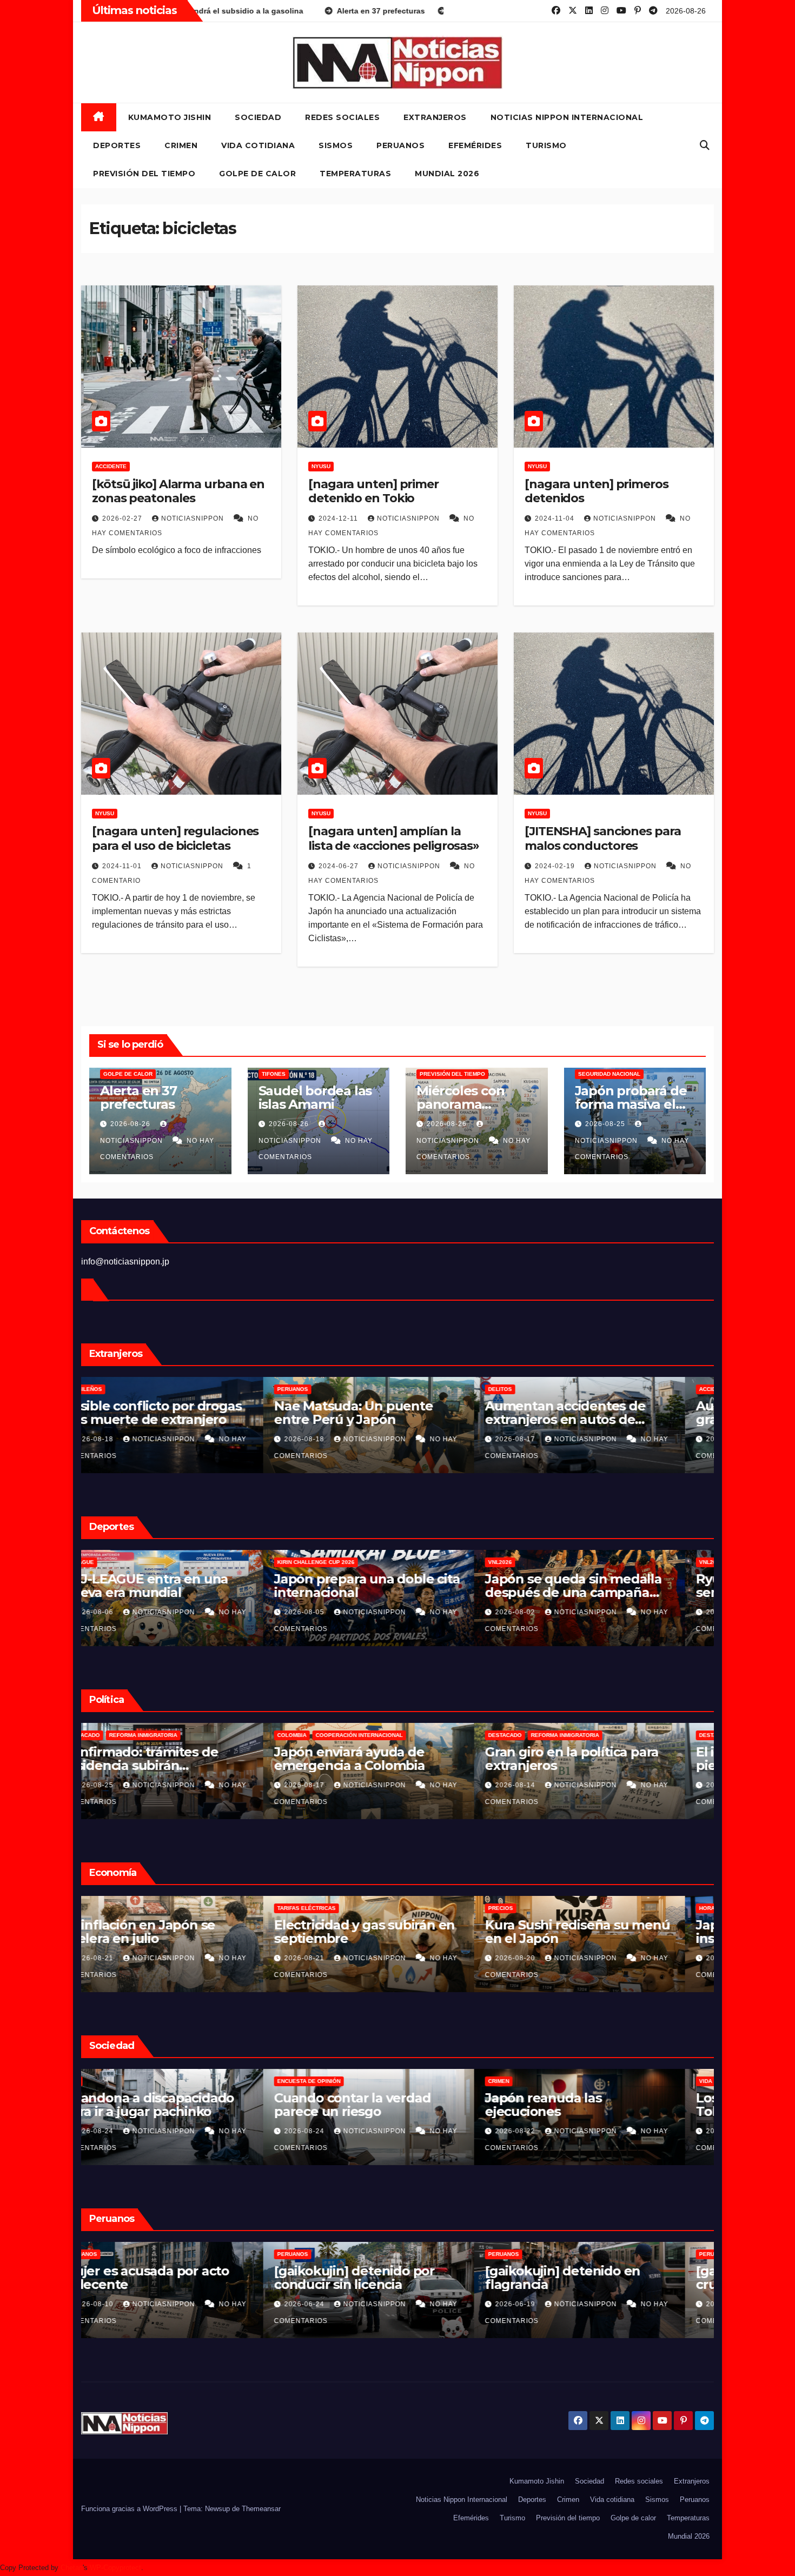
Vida (313, 2081)
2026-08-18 (334, 1439)
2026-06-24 (545, 2304)
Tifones (274, 1074)
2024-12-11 (339, 518)
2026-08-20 (123, 1439)
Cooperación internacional (599, 1735)
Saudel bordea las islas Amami (315, 1097)
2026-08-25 (606, 1124)
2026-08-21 (334, 1958)
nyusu (321, 466)
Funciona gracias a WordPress (130, 2509)
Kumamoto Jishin (170, 117)
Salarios (109, 1908)
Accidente (111, 466)
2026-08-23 (123, 1958)
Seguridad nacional (609, 1074)
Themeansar (261, 2509)
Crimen (181, 145)
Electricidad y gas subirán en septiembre (604, 1932)
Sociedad (258, 117)
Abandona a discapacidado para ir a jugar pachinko (388, 2105)
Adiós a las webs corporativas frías (184, 2105)
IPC (311, 1908)
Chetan (72, 2568)
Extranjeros (435, 117)
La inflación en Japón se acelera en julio (379, 1932)
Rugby (163, 1562)
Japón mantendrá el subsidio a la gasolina (184, 1759)
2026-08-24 (334, 2131)
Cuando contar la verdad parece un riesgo (592, 2105)
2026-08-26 (131, 1124)
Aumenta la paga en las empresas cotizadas (167, 1932)
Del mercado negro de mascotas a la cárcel (164, 1413)
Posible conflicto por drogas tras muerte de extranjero (392, 1413)
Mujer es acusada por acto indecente (386, 2278)
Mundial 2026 (447, 174)
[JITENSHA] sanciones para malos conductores (603, 838)
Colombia (532, 1735)
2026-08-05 (545, 1612)
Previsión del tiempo (144, 174)
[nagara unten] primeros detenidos (597, 491)
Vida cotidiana (258, 145)
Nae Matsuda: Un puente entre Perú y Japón (593, 1413)
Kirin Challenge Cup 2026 (556, 1562)
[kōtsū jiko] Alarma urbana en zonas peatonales (178, 491)
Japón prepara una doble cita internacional (607, 1586)
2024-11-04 (556, 518)
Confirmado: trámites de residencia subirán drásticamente (380, 1765)
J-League (320, 1562)
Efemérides (475, 145)
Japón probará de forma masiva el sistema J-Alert (631, 1104)
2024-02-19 (556, 866)
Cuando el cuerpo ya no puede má (167, 1586)
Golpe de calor (257, 174)
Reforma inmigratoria (383, 1735)
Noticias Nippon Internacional (567, 117)
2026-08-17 (545, 1785)
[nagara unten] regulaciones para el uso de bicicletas (175, 838)
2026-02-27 (123, 518)
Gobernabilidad (120, 1735)
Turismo (546, 145)
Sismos (336, 145)
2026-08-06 (334, 1612)
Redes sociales (342, 117)
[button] (705, 145)
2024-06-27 (340, 866)
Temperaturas (355, 174)
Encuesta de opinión (127, 2081)
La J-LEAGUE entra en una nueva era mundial (385, 1586)
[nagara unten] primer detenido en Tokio (373, 491)
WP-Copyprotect (115, 2568)
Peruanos (400, 145)
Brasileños (324, 1389)
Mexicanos (112, 1389)
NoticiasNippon (194, 518)
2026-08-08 (123, 1612)
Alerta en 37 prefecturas (138, 1097)
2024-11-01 (123, 866)
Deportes (117, 145)
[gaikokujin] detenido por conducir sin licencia (594, 2278)
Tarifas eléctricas (546, 1908)
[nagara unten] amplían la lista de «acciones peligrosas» (394, 838)
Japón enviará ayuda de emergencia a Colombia (589, 1759)
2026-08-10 (334, 2304)
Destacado (323, 1735)
